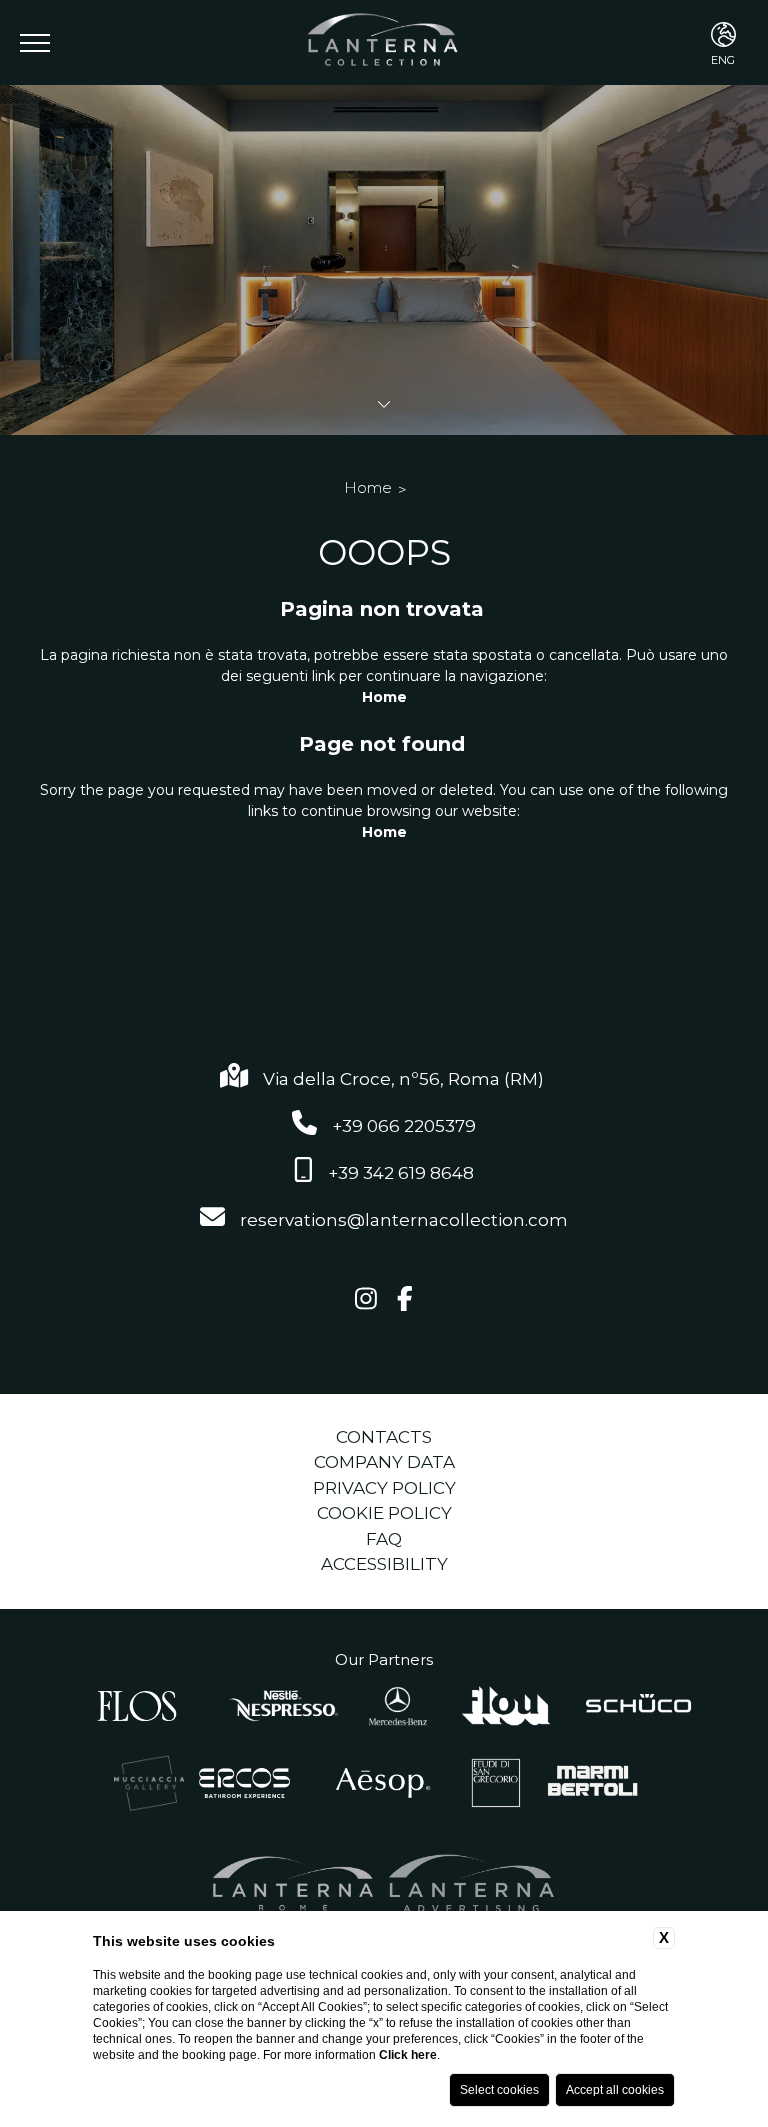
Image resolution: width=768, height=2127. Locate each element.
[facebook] (405, 1300)
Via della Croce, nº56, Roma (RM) (405, 1079)
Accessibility (384, 1564)
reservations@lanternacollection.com (404, 1220)
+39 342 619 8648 (401, 1173)
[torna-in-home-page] (384, 42)
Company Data (384, 1462)
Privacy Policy (384, 1488)
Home (368, 487)
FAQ (384, 1539)
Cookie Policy (384, 1513)
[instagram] (366, 1300)
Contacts (384, 1437)
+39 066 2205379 (404, 1126)
